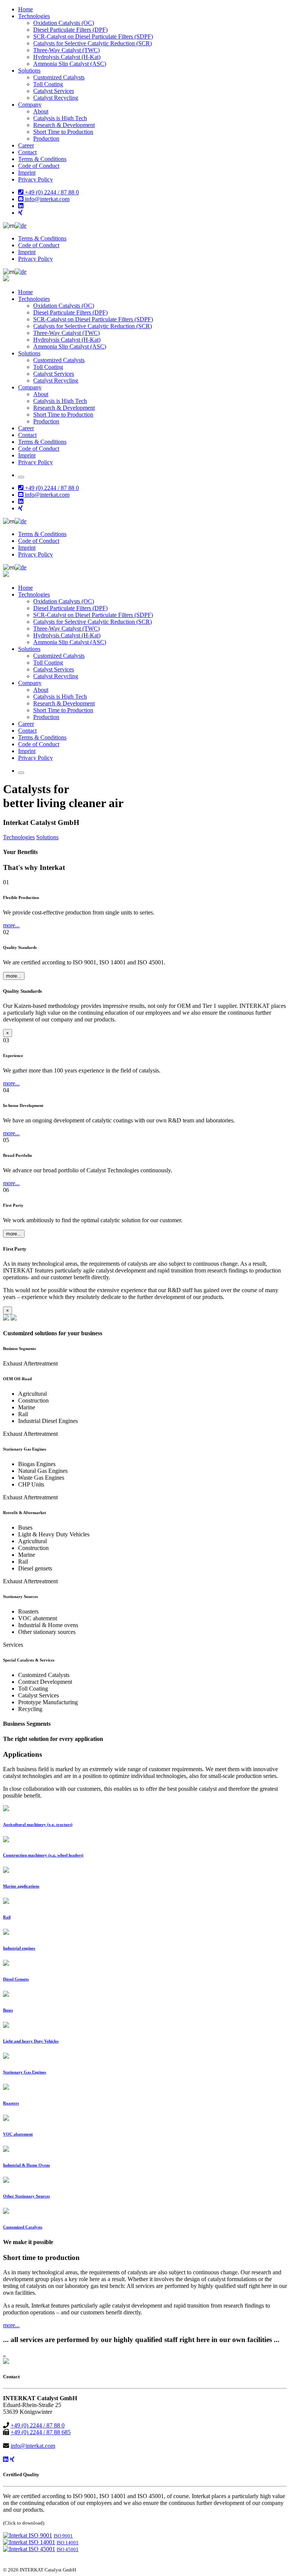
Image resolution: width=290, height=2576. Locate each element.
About (41, 111)
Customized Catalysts (59, 77)
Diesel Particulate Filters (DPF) (70, 30)
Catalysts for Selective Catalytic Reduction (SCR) (93, 43)
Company (30, 105)
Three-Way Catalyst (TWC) (66, 50)
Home (25, 9)
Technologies (34, 16)
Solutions (29, 71)
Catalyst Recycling (56, 98)
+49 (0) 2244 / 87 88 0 (51, 192)
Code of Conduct (39, 166)
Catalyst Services (54, 91)
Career (26, 145)
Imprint (27, 173)
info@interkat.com (46, 199)
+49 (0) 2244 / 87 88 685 (41, 2432)
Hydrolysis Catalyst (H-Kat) (67, 57)
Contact (27, 152)
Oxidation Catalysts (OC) (64, 23)
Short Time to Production (63, 132)
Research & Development (64, 125)
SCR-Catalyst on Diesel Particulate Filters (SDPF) (93, 36)
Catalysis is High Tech (60, 118)
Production (46, 139)
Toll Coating (48, 84)
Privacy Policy (35, 179)
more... (11, 925)
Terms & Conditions (42, 159)
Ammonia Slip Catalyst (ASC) (70, 64)
